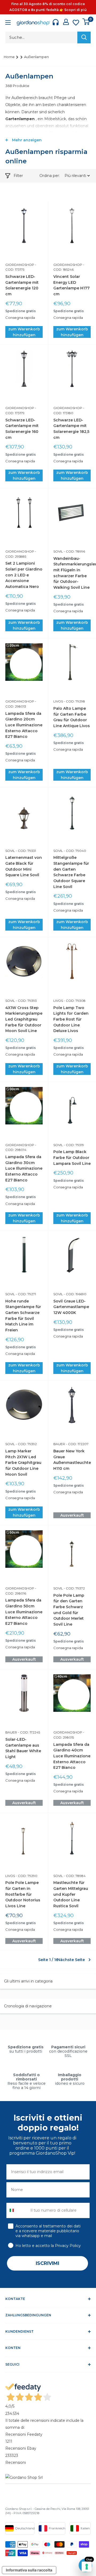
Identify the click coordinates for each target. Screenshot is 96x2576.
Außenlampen (36, 57)
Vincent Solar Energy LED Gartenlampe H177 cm (71, 285)
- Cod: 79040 (75, 851)
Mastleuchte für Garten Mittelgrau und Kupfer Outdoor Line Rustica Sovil (71, 1894)
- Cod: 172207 (77, 1444)
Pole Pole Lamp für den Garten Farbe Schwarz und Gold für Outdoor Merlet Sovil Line (69, 1610)
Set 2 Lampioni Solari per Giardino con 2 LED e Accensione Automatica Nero (24, 575)
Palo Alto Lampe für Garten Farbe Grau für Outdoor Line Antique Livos (72, 717)
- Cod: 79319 (73, 1145)
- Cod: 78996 (74, 551)
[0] (86, 22)
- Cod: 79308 (74, 1001)
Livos (58, 701)
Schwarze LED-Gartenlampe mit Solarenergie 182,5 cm (71, 429)
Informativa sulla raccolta (29, 2570)
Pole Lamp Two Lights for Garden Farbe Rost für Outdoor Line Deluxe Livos (71, 1019)
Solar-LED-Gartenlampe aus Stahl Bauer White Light (23, 1748)
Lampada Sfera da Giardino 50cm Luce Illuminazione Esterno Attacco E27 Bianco (24, 1612)
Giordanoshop (20, 265)
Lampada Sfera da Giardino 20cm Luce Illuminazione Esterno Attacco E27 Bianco (24, 725)
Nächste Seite (71, 1960)
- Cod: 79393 (26, 1001)
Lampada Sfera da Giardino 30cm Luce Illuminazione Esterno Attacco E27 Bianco (24, 1168)
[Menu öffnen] (8, 23)
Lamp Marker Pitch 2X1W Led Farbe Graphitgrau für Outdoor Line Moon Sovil (23, 1463)
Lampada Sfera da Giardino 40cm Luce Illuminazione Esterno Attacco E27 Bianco (72, 1756)
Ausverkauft (72, 1515)
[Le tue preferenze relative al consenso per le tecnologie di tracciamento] (87, 2567)
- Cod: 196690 (75, 1294)
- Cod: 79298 (74, 701)
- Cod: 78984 (74, 1876)
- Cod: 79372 (74, 1588)
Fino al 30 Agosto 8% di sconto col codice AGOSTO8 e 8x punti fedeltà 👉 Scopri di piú (48, 7)
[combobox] (17, 2210)
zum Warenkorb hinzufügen (24, 332)
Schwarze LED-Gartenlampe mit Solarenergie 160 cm (22, 429)
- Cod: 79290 (26, 1876)
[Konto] (66, 22)
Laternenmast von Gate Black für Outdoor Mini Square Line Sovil (24, 866)
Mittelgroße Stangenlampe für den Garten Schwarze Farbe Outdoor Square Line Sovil (71, 872)
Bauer (59, 1444)
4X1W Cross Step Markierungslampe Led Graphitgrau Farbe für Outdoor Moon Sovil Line (24, 1019)
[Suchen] (84, 37)
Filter (18, 176)
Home (10, 57)
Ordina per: (50, 176)
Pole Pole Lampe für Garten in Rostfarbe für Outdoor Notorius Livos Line (23, 1894)
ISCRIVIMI (47, 2263)
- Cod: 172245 (29, 1732)
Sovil (58, 551)
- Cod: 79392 (26, 1444)
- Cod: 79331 (25, 851)
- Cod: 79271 (25, 1294)
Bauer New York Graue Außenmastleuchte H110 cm (72, 1460)
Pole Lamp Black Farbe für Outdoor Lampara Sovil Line (72, 1157)
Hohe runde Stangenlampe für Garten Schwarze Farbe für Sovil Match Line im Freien (23, 1316)
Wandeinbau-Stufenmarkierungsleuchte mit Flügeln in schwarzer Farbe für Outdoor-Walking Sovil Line (72, 573)
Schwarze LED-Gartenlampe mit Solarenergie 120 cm (22, 285)
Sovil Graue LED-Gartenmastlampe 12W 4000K (71, 1307)
